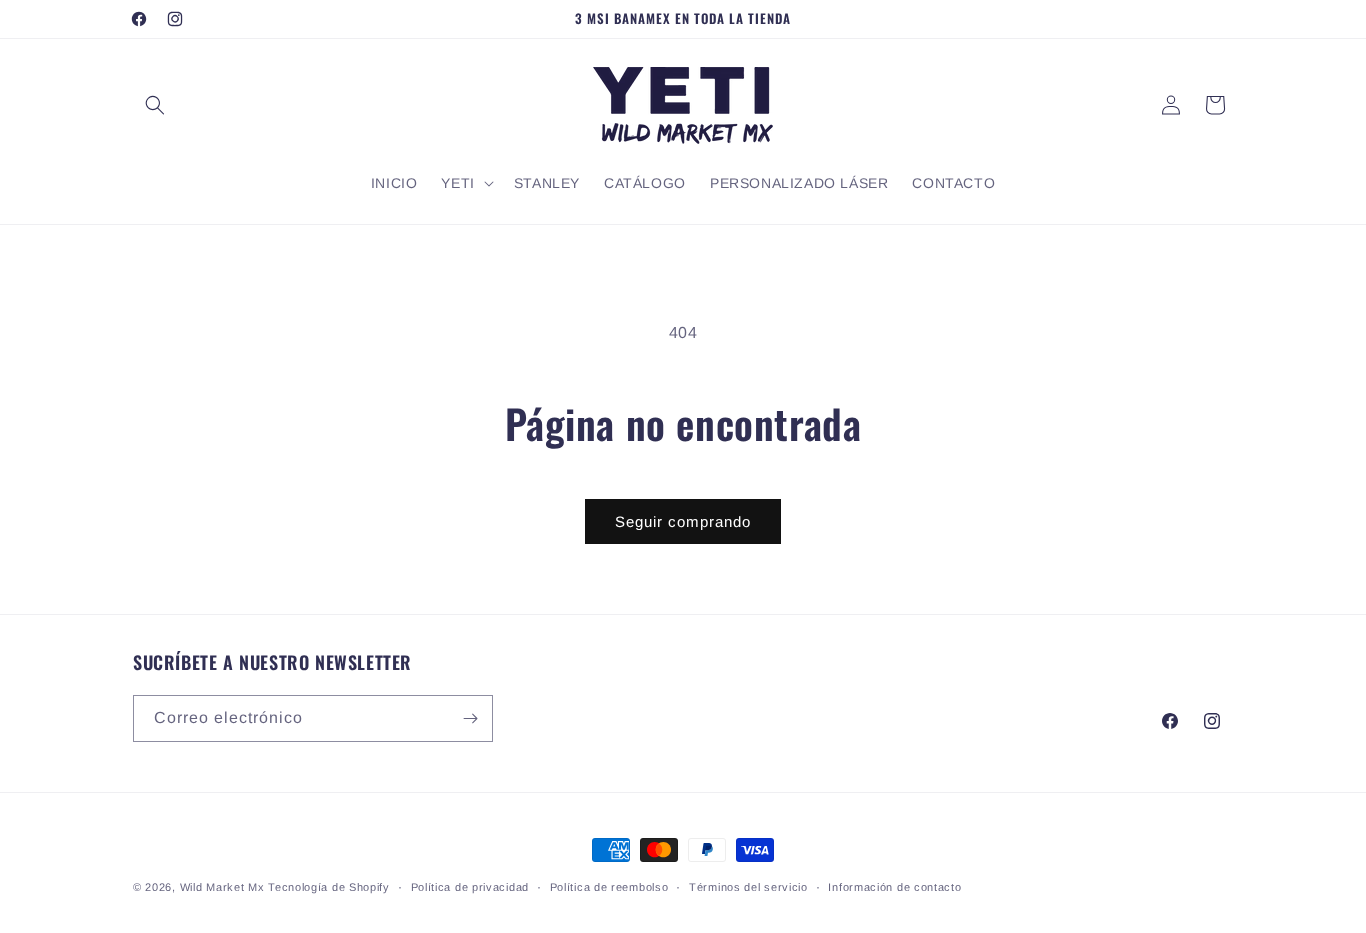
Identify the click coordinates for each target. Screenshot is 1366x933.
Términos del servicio (748, 887)
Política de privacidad (470, 887)
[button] (155, 105)
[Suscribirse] (470, 718)
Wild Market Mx (222, 887)
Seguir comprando (683, 521)
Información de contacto (894, 887)
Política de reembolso (609, 887)
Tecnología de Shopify (329, 887)
